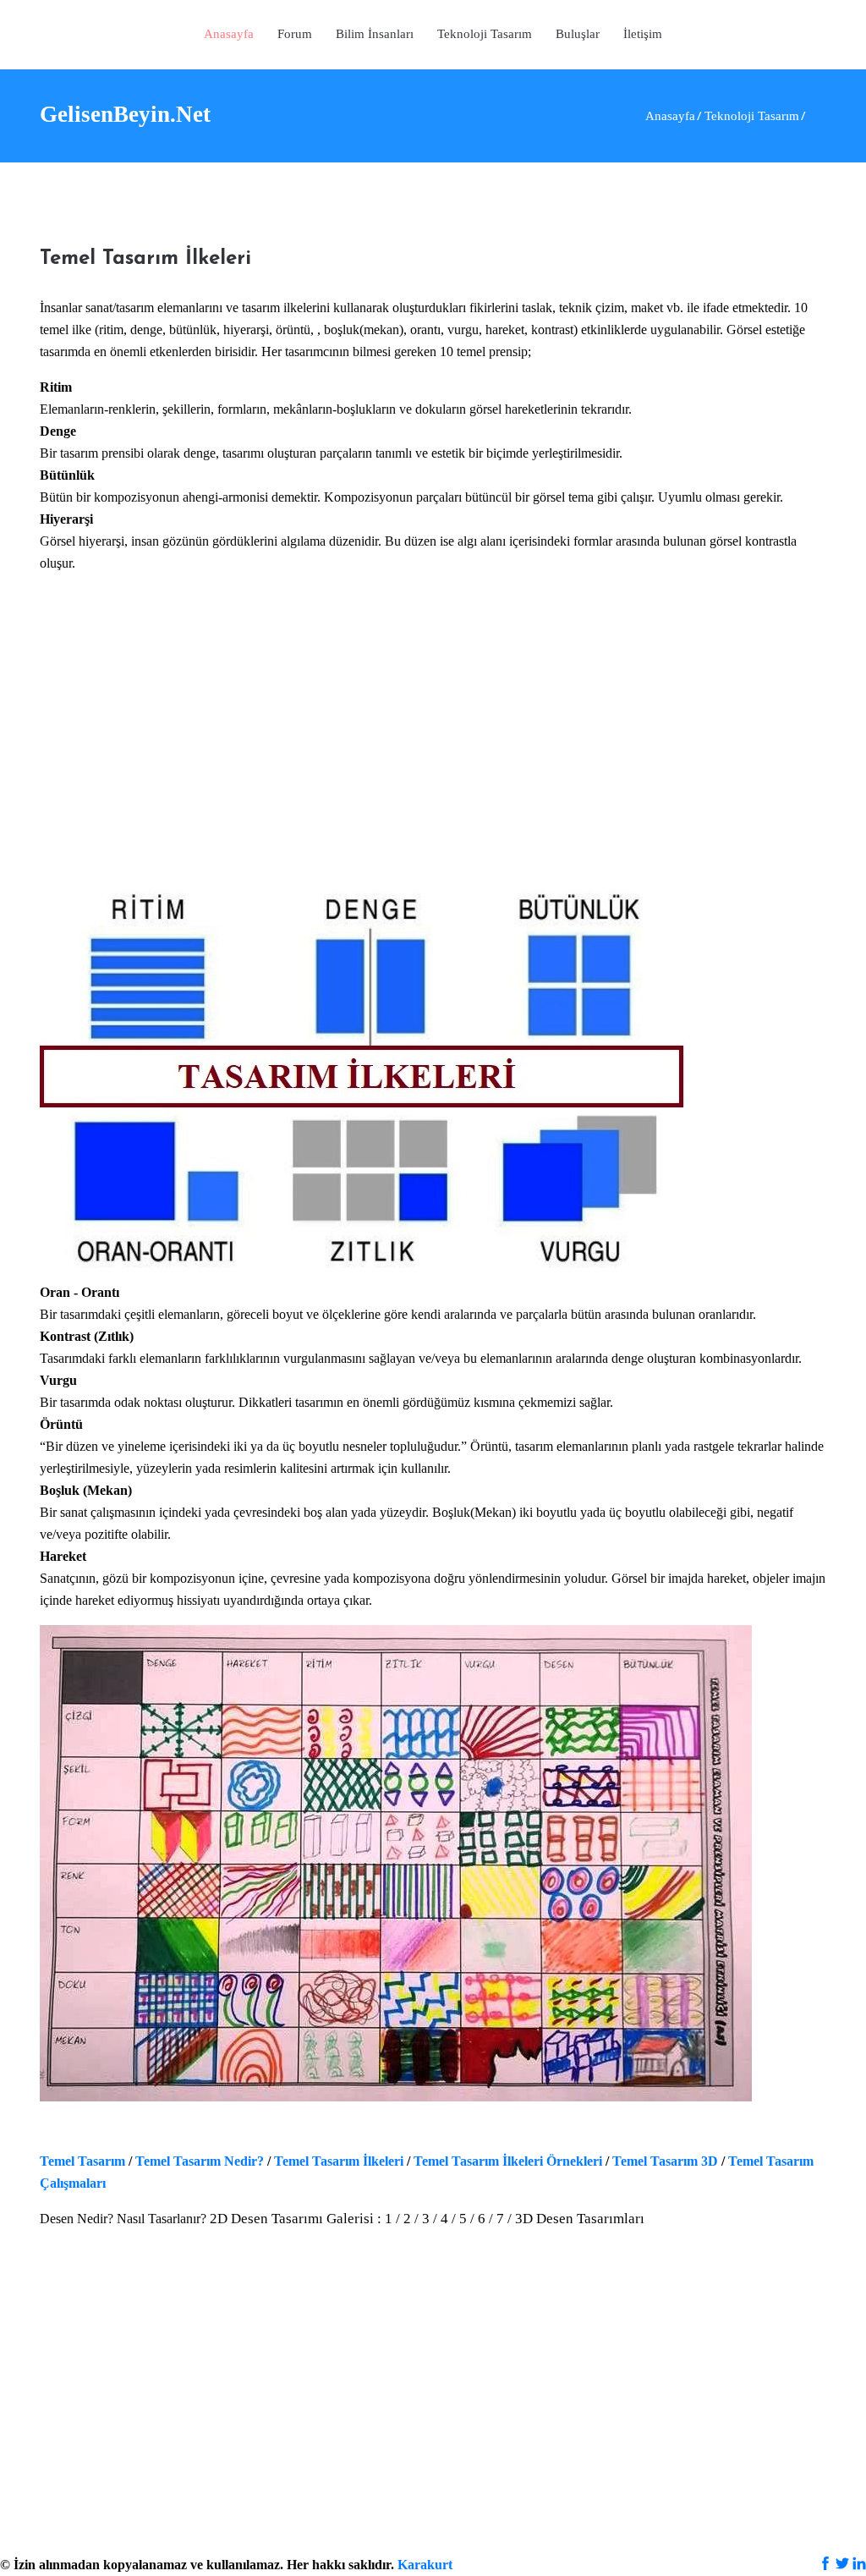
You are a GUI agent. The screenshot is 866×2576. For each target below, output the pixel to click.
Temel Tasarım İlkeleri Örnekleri (510, 2161)
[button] (485, 35)
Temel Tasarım (82, 2161)
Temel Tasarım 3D (665, 2161)
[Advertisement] (433, 750)
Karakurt (425, 2565)
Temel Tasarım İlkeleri (339, 2161)
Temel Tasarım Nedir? (200, 2161)
